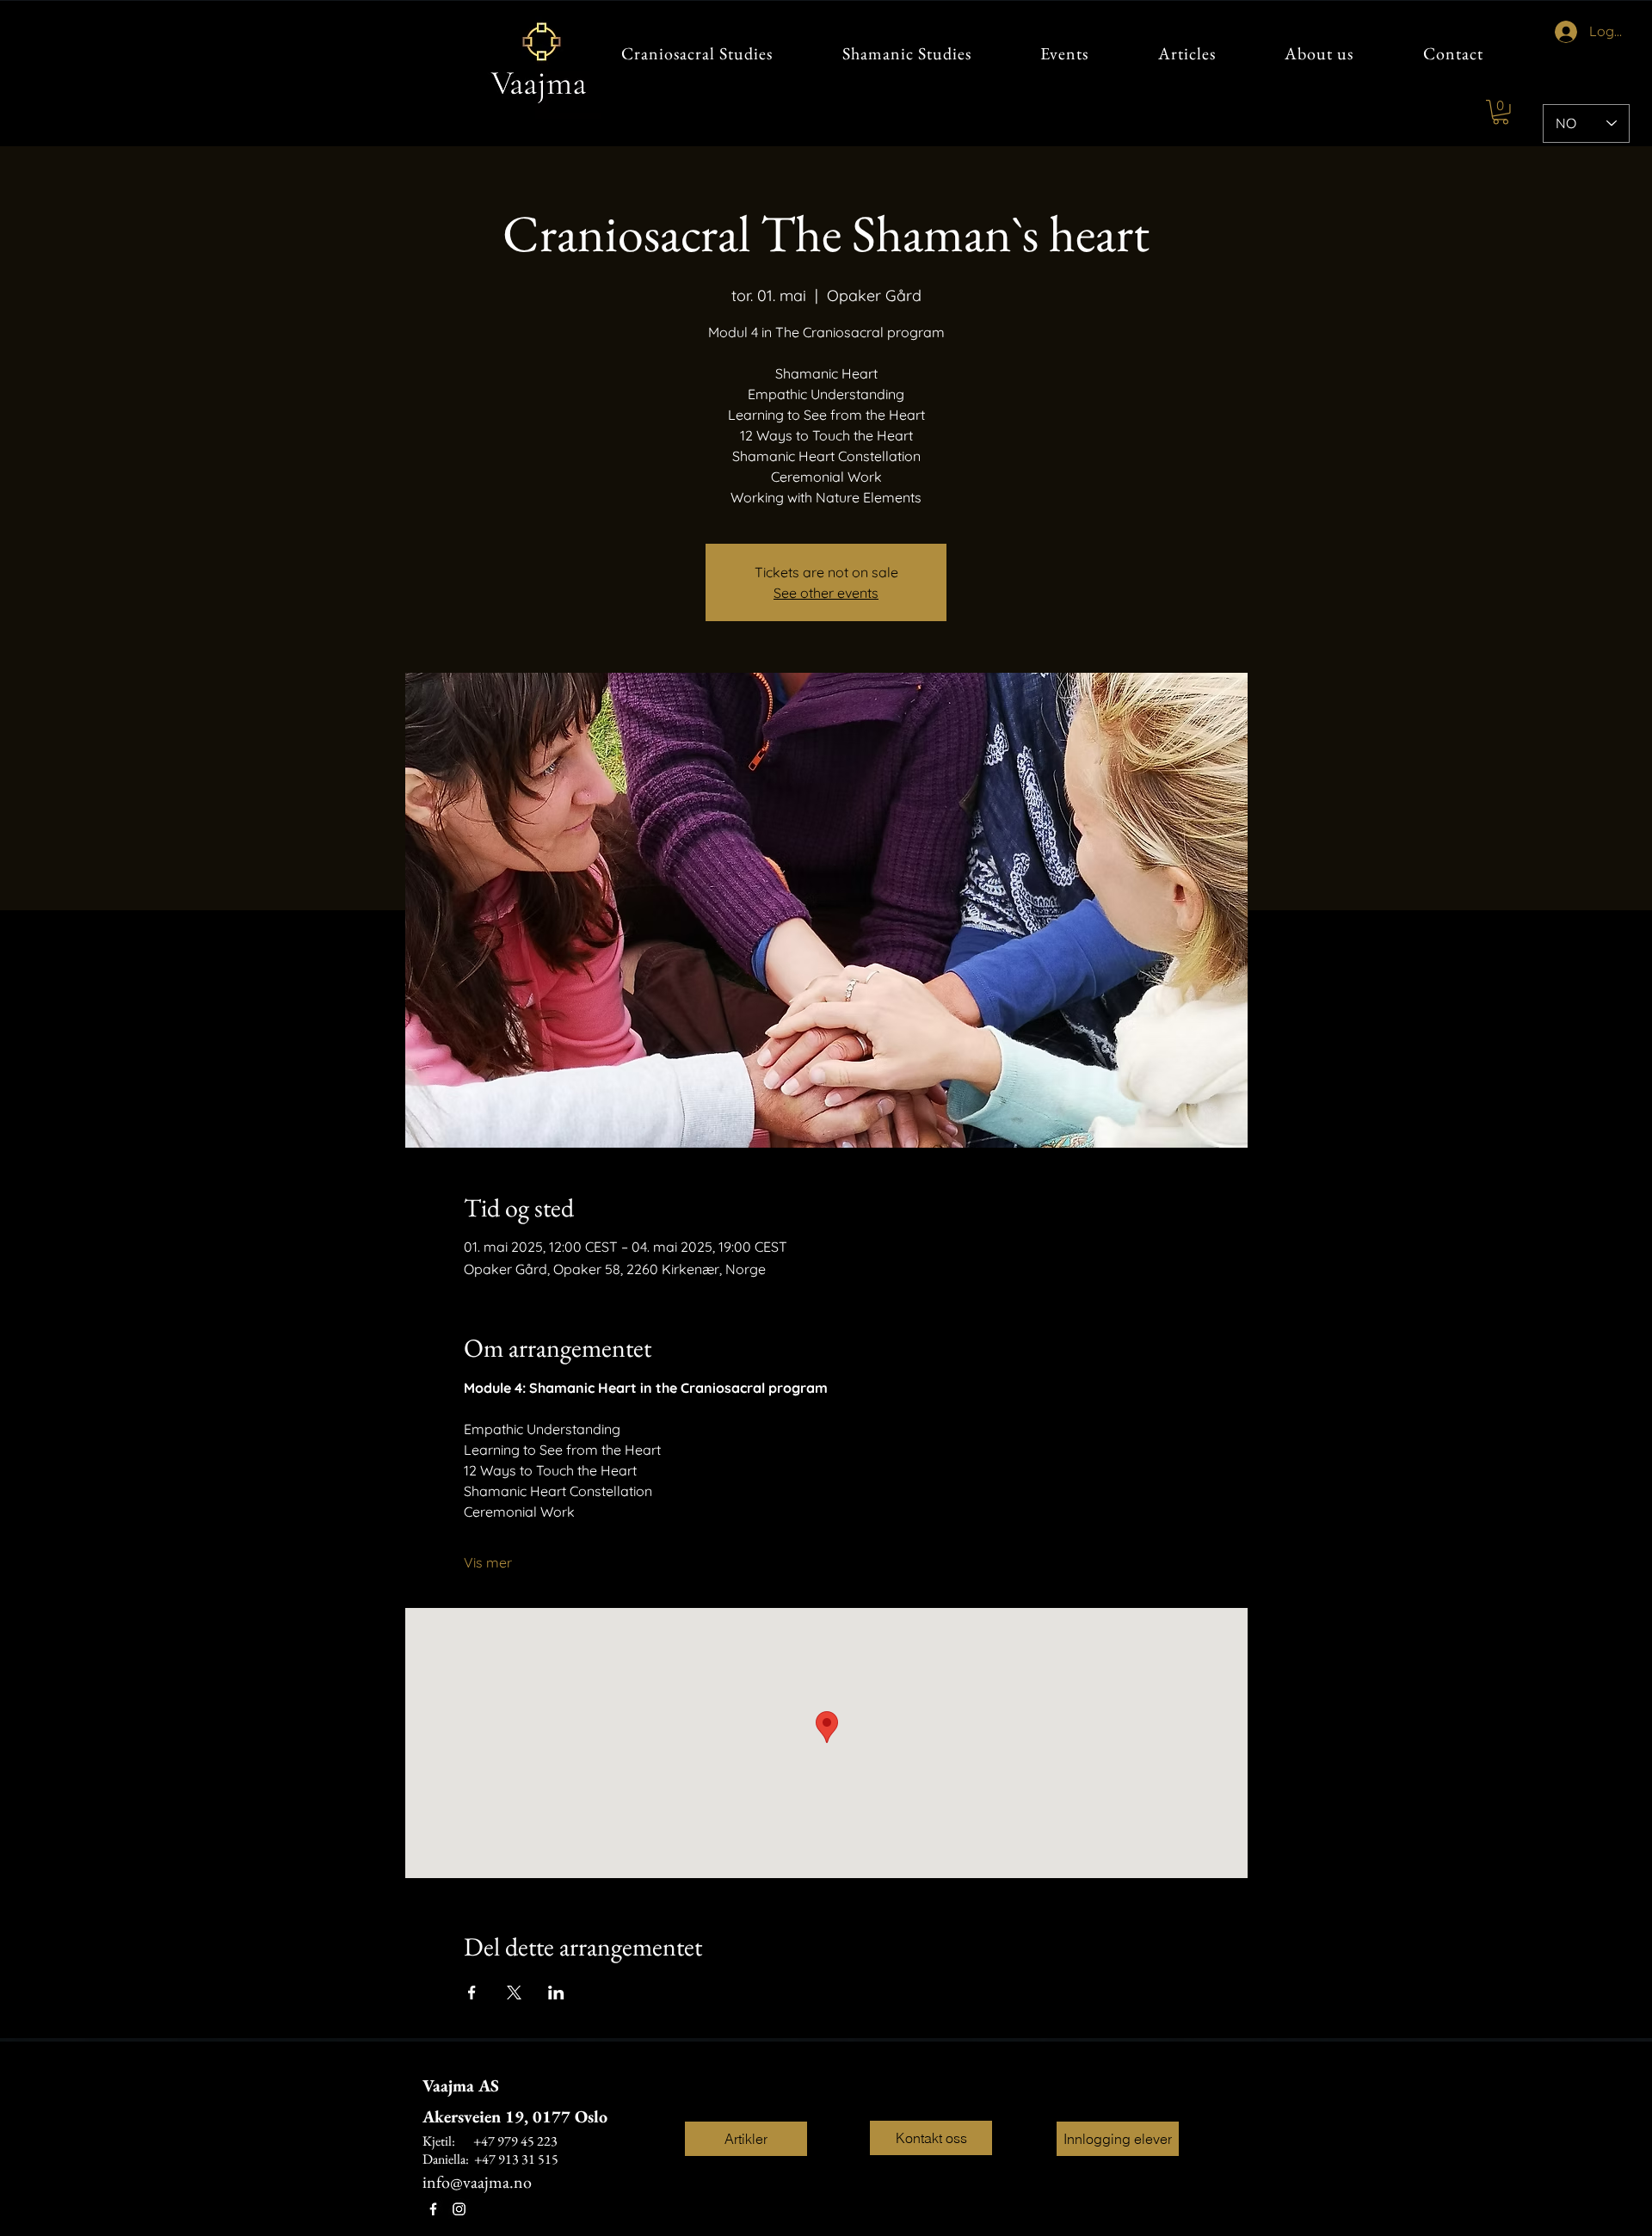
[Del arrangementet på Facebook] (472, 1993)
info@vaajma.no (477, 2182)
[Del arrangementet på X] (514, 1993)
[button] (1501, 112)
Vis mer (488, 1562)
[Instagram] (459, 2209)
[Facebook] (433, 2209)
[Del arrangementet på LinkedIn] (556, 1993)
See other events (826, 593)
